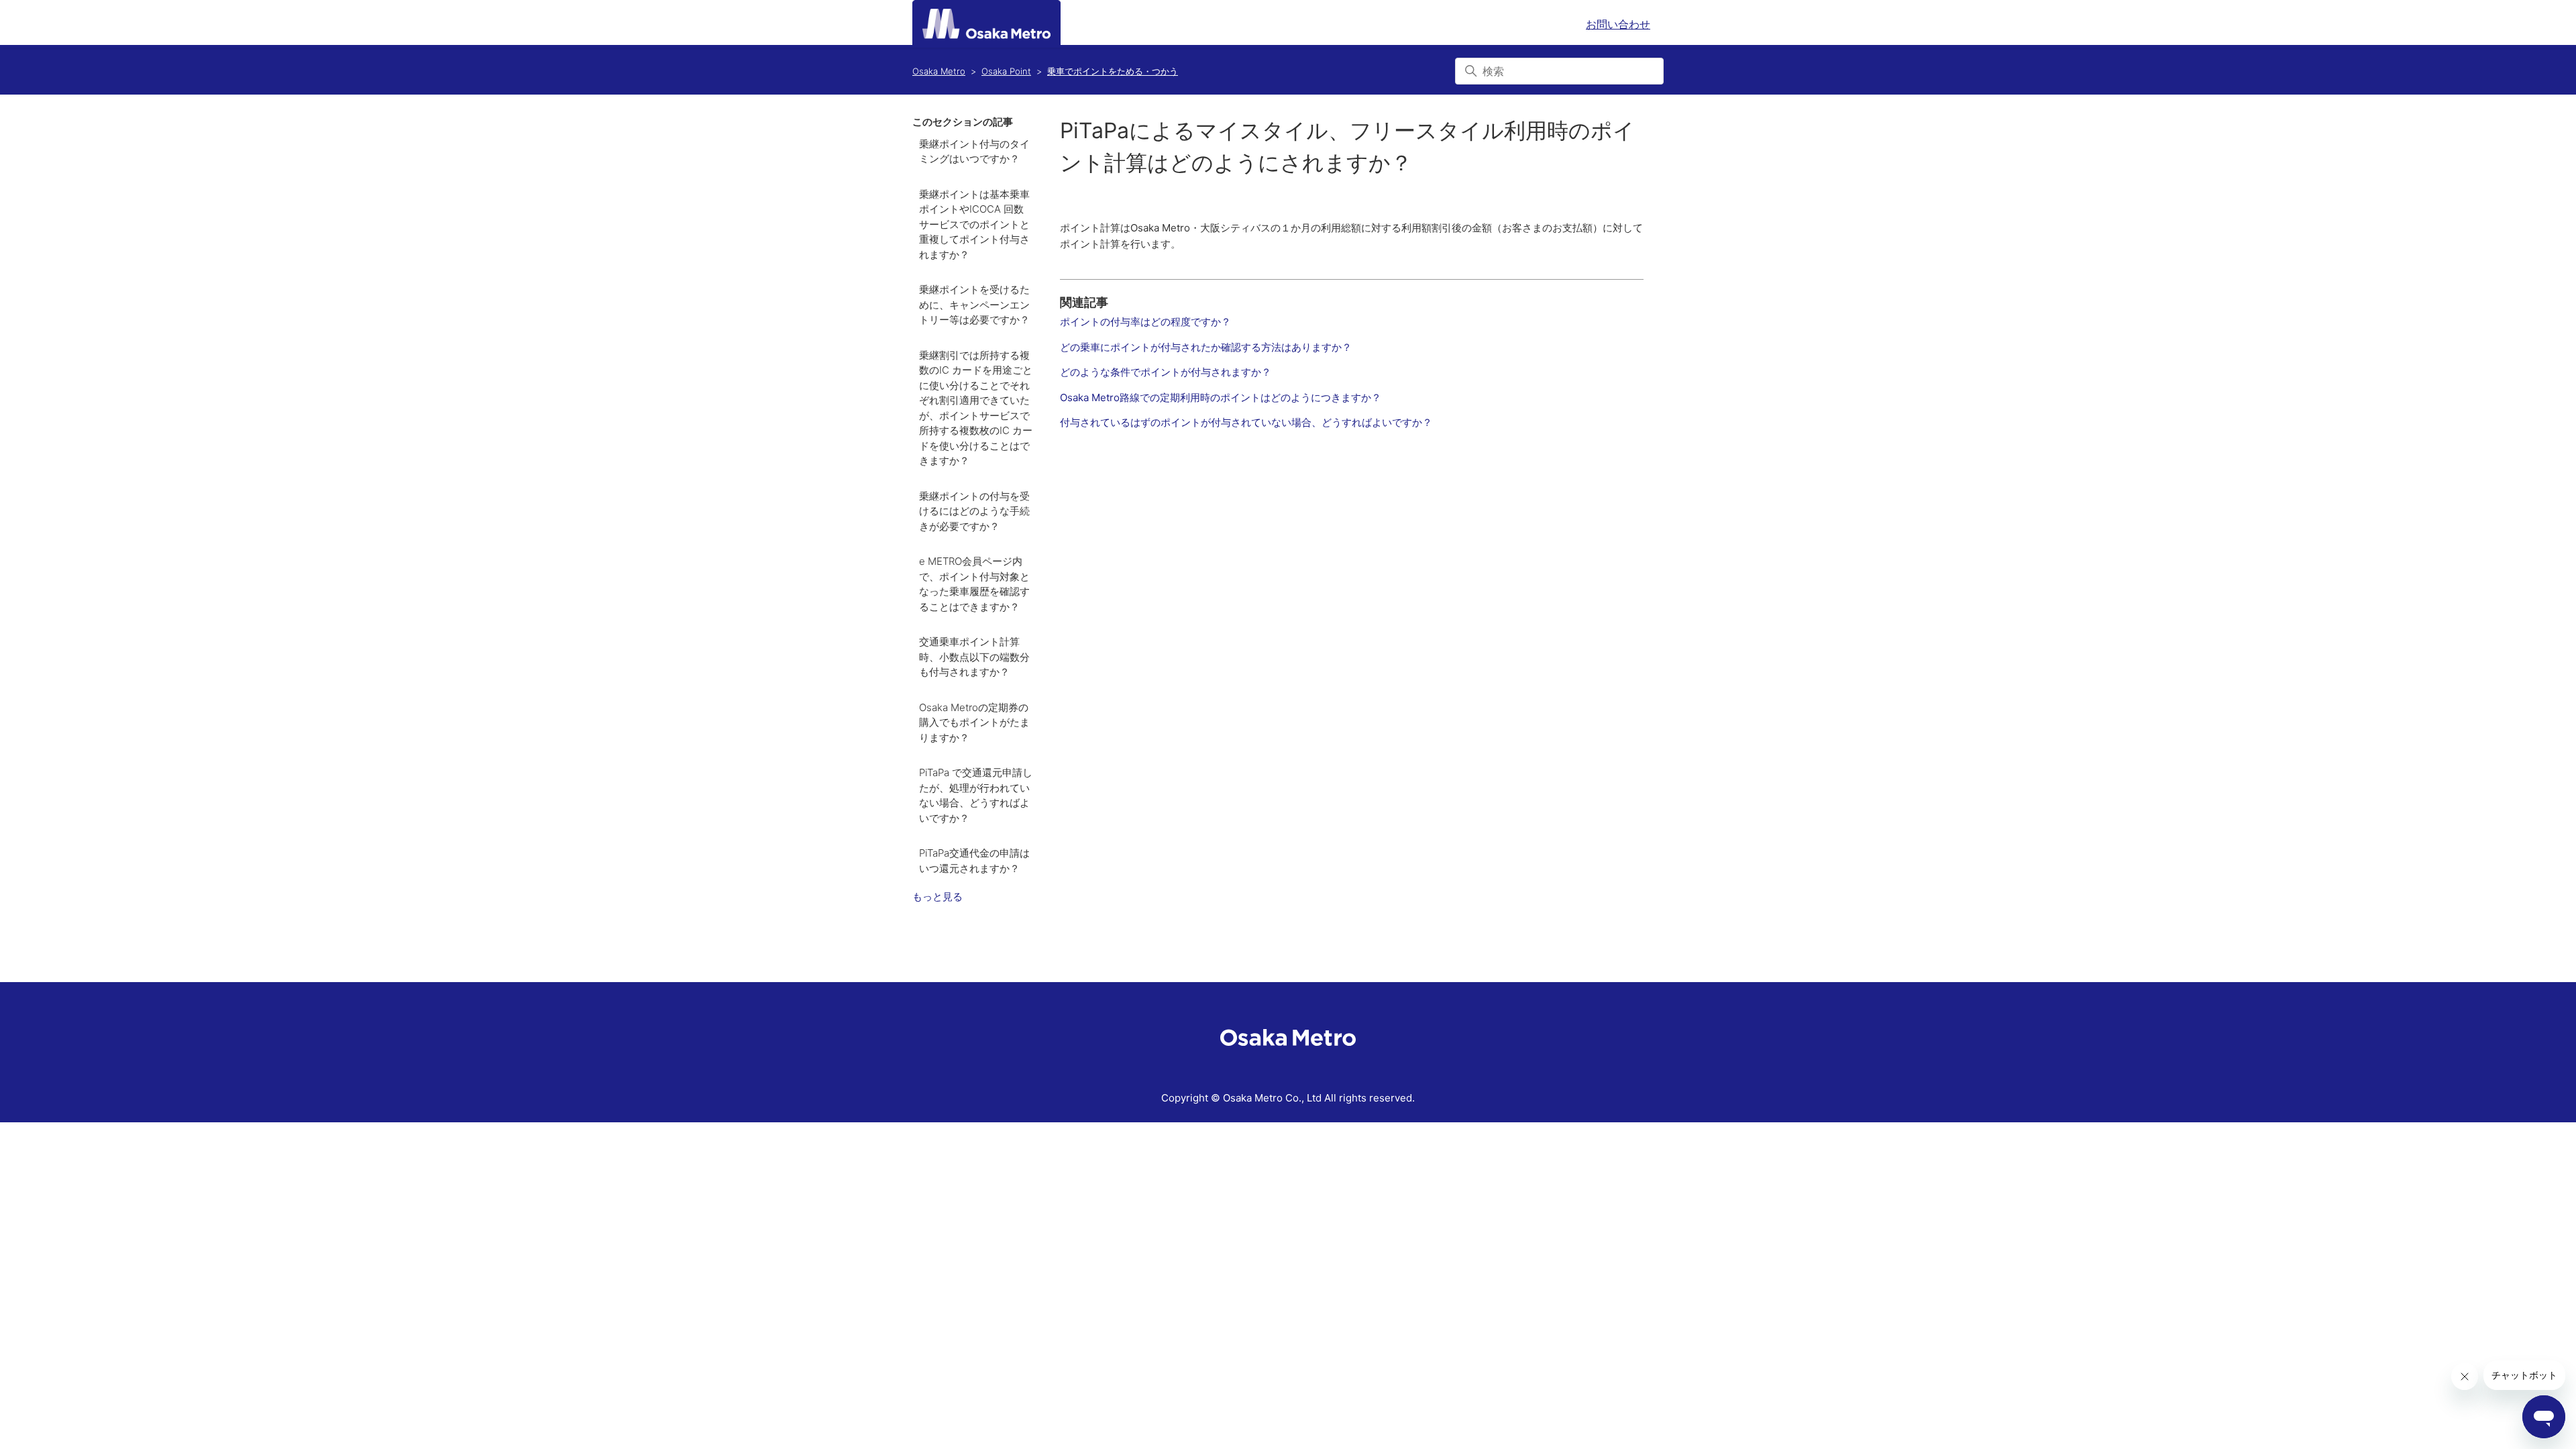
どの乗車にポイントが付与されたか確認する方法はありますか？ (1206, 347)
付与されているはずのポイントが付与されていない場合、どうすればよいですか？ (1246, 422)
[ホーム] (986, 24)
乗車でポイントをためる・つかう (1113, 71)
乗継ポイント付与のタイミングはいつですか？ (974, 152)
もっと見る (937, 897)
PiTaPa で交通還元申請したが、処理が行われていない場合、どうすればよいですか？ (976, 795)
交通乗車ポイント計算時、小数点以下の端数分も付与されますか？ (974, 657)
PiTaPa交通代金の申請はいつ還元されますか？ (974, 861)
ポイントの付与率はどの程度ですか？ (1145, 322)
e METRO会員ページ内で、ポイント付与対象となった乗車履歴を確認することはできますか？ (974, 584)
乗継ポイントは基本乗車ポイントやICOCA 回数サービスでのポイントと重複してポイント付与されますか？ (974, 224)
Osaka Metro (939, 71)
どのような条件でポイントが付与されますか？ (1166, 372)
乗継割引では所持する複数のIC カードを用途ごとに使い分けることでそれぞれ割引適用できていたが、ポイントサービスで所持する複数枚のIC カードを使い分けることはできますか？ (976, 408)
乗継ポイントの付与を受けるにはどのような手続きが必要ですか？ (974, 511)
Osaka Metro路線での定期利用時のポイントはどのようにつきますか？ (1221, 397)
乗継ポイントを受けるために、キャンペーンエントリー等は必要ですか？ (974, 305)
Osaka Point (1006, 71)
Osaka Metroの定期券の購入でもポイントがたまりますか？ (974, 722)
